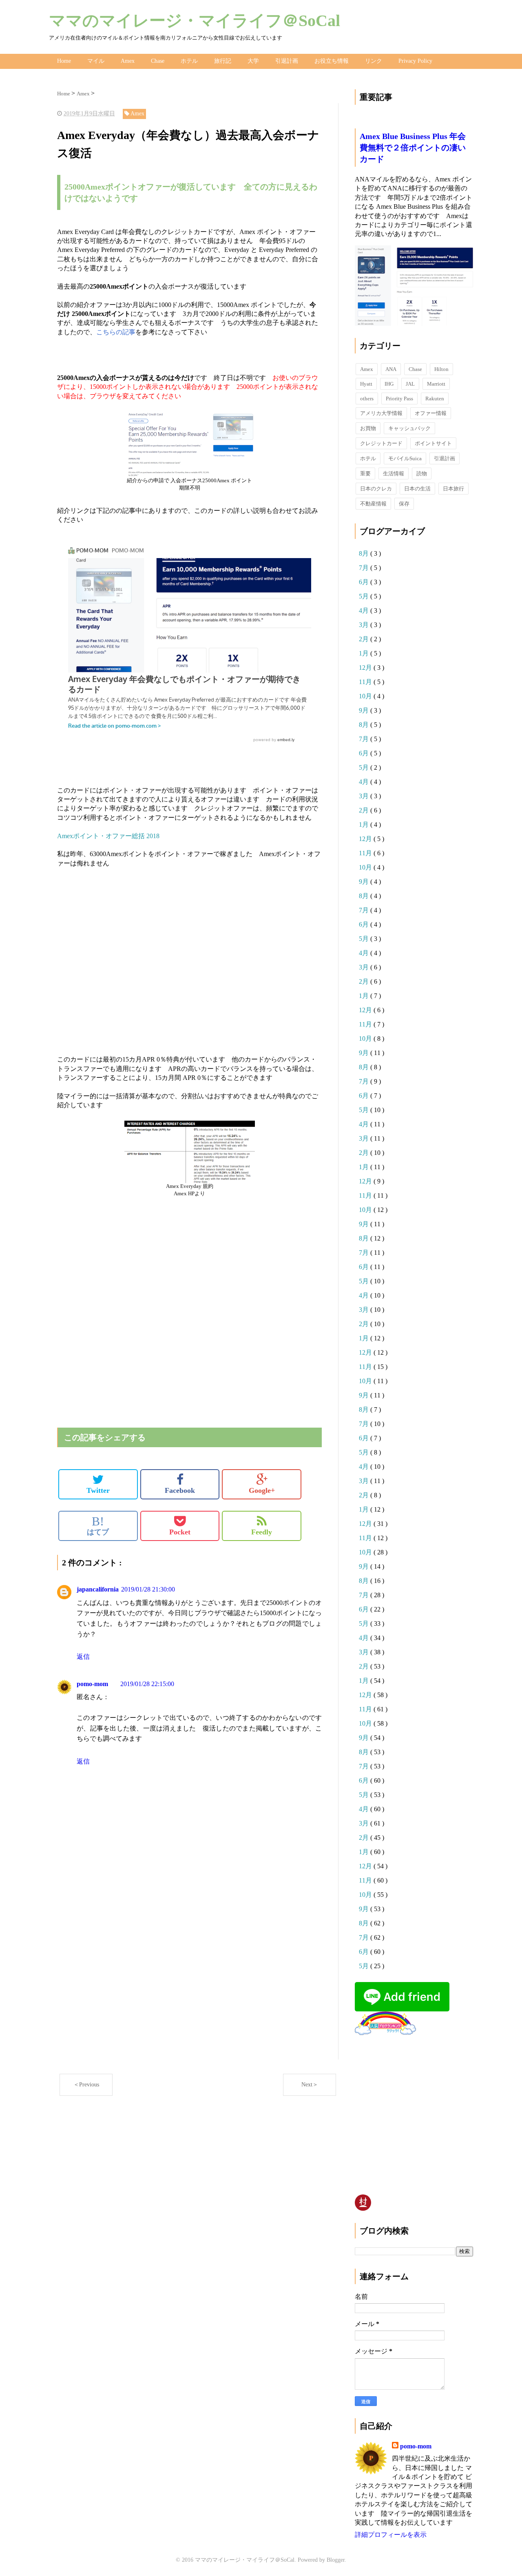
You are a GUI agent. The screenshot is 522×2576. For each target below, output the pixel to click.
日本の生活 (417, 489)
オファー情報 (431, 413)
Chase (158, 61)
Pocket (180, 1532)
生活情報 (394, 473)
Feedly (262, 1532)
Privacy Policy (415, 61)
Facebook (180, 1490)
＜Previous (86, 2085)
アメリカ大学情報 (381, 413)
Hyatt (366, 384)
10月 (366, 696)
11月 (366, 682)
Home (64, 61)
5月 (365, 596)
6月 (365, 582)
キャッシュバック (409, 428)
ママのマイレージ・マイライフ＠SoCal (195, 21)
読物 (422, 473)
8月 (365, 553)
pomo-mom (92, 1684)
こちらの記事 (116, 332)
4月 (365, 610)
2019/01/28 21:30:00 (148, 1589)
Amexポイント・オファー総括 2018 (108, 836)
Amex (128, 61)
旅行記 (223, 61)
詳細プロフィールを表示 (391, 2535)
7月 (365, 568)
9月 (365, 710)
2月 (365, 639)
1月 (365, 653)
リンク (374, 61)
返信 (83, 1657)
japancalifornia (98, 1589)
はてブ (98, 1525)
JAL (410, 384)
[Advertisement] (189, 952)
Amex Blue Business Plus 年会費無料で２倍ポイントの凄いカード (413, 148)
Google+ (262, 1490)
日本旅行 (453, 489)
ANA (391, 369)
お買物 (368, 428)
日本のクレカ (376, 489)
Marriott (436, 384)
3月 (365, 625)
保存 (404, 504)
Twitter (98, 1490)
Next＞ (310, 2085)
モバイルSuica (405, 458)
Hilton (441, 369)
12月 (366, 668)
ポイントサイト (433, 443)
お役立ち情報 (332, 61)
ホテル (189, 61)
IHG (389, 384)
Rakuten (435, 398)
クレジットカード (381, 443)
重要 (365, 473)
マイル (96, 61)
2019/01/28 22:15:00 (147, 1684)
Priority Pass (399, 398)
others (367, 398)
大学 (253, 61)
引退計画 (287, 61)
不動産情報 (373, 504)
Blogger (336, 2560)
